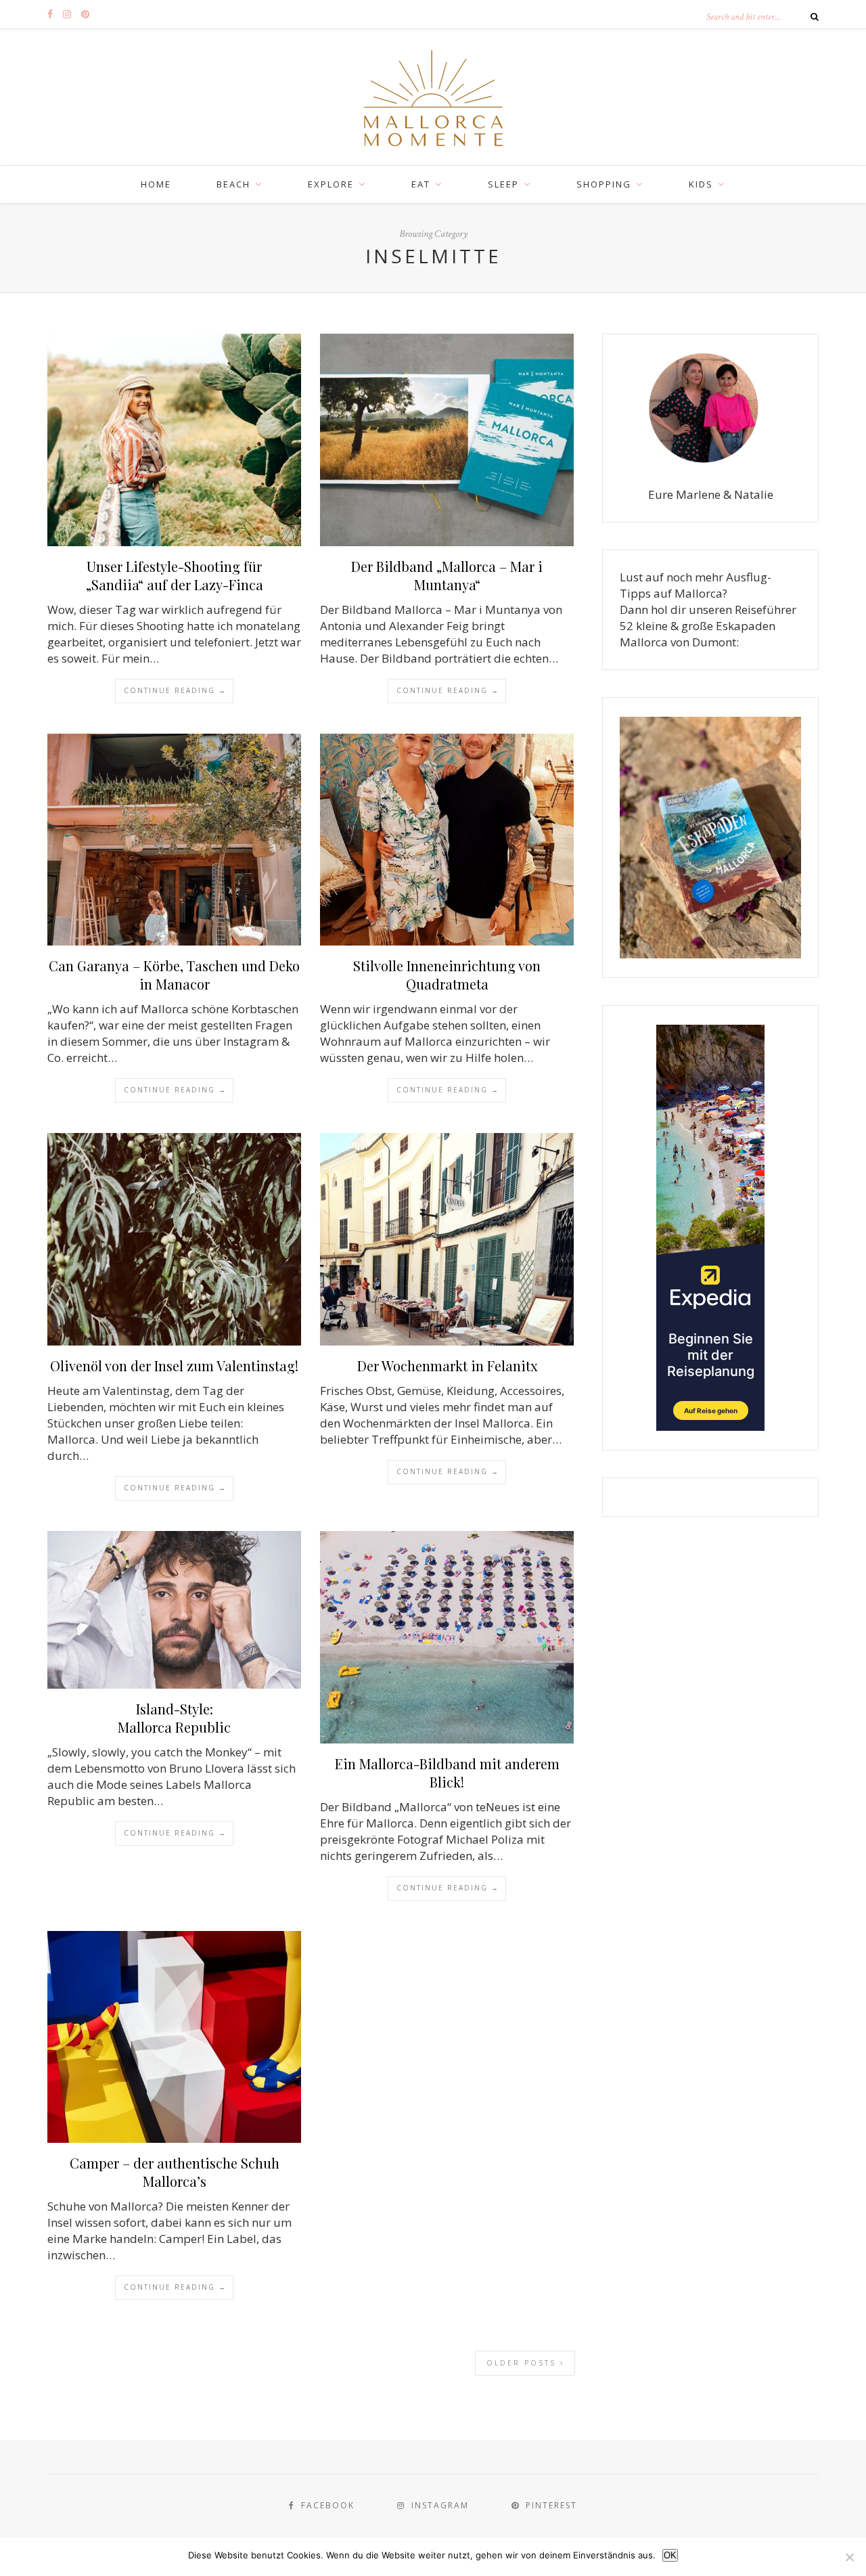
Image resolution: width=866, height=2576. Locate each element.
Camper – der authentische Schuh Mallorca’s (175, 2172)
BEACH (233, 184)
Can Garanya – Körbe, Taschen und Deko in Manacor (174, 975)
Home (156, 184)
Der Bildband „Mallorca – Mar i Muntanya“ (447, 575)
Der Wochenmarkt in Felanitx (447, 1365)
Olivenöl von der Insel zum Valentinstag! (174, 1365)
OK (670, 2555)
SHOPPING (604, 184)
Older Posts (523, 2363)
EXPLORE (331, 184)
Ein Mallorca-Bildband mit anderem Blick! (447, 1773)
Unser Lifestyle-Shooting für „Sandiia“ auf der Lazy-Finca (175, 575)
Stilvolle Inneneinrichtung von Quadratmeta (447, 975)
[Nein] (849, 2557)
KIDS (701, 184)
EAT (421, 184)
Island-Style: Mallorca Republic (174, 1718)
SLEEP (503, 184)
